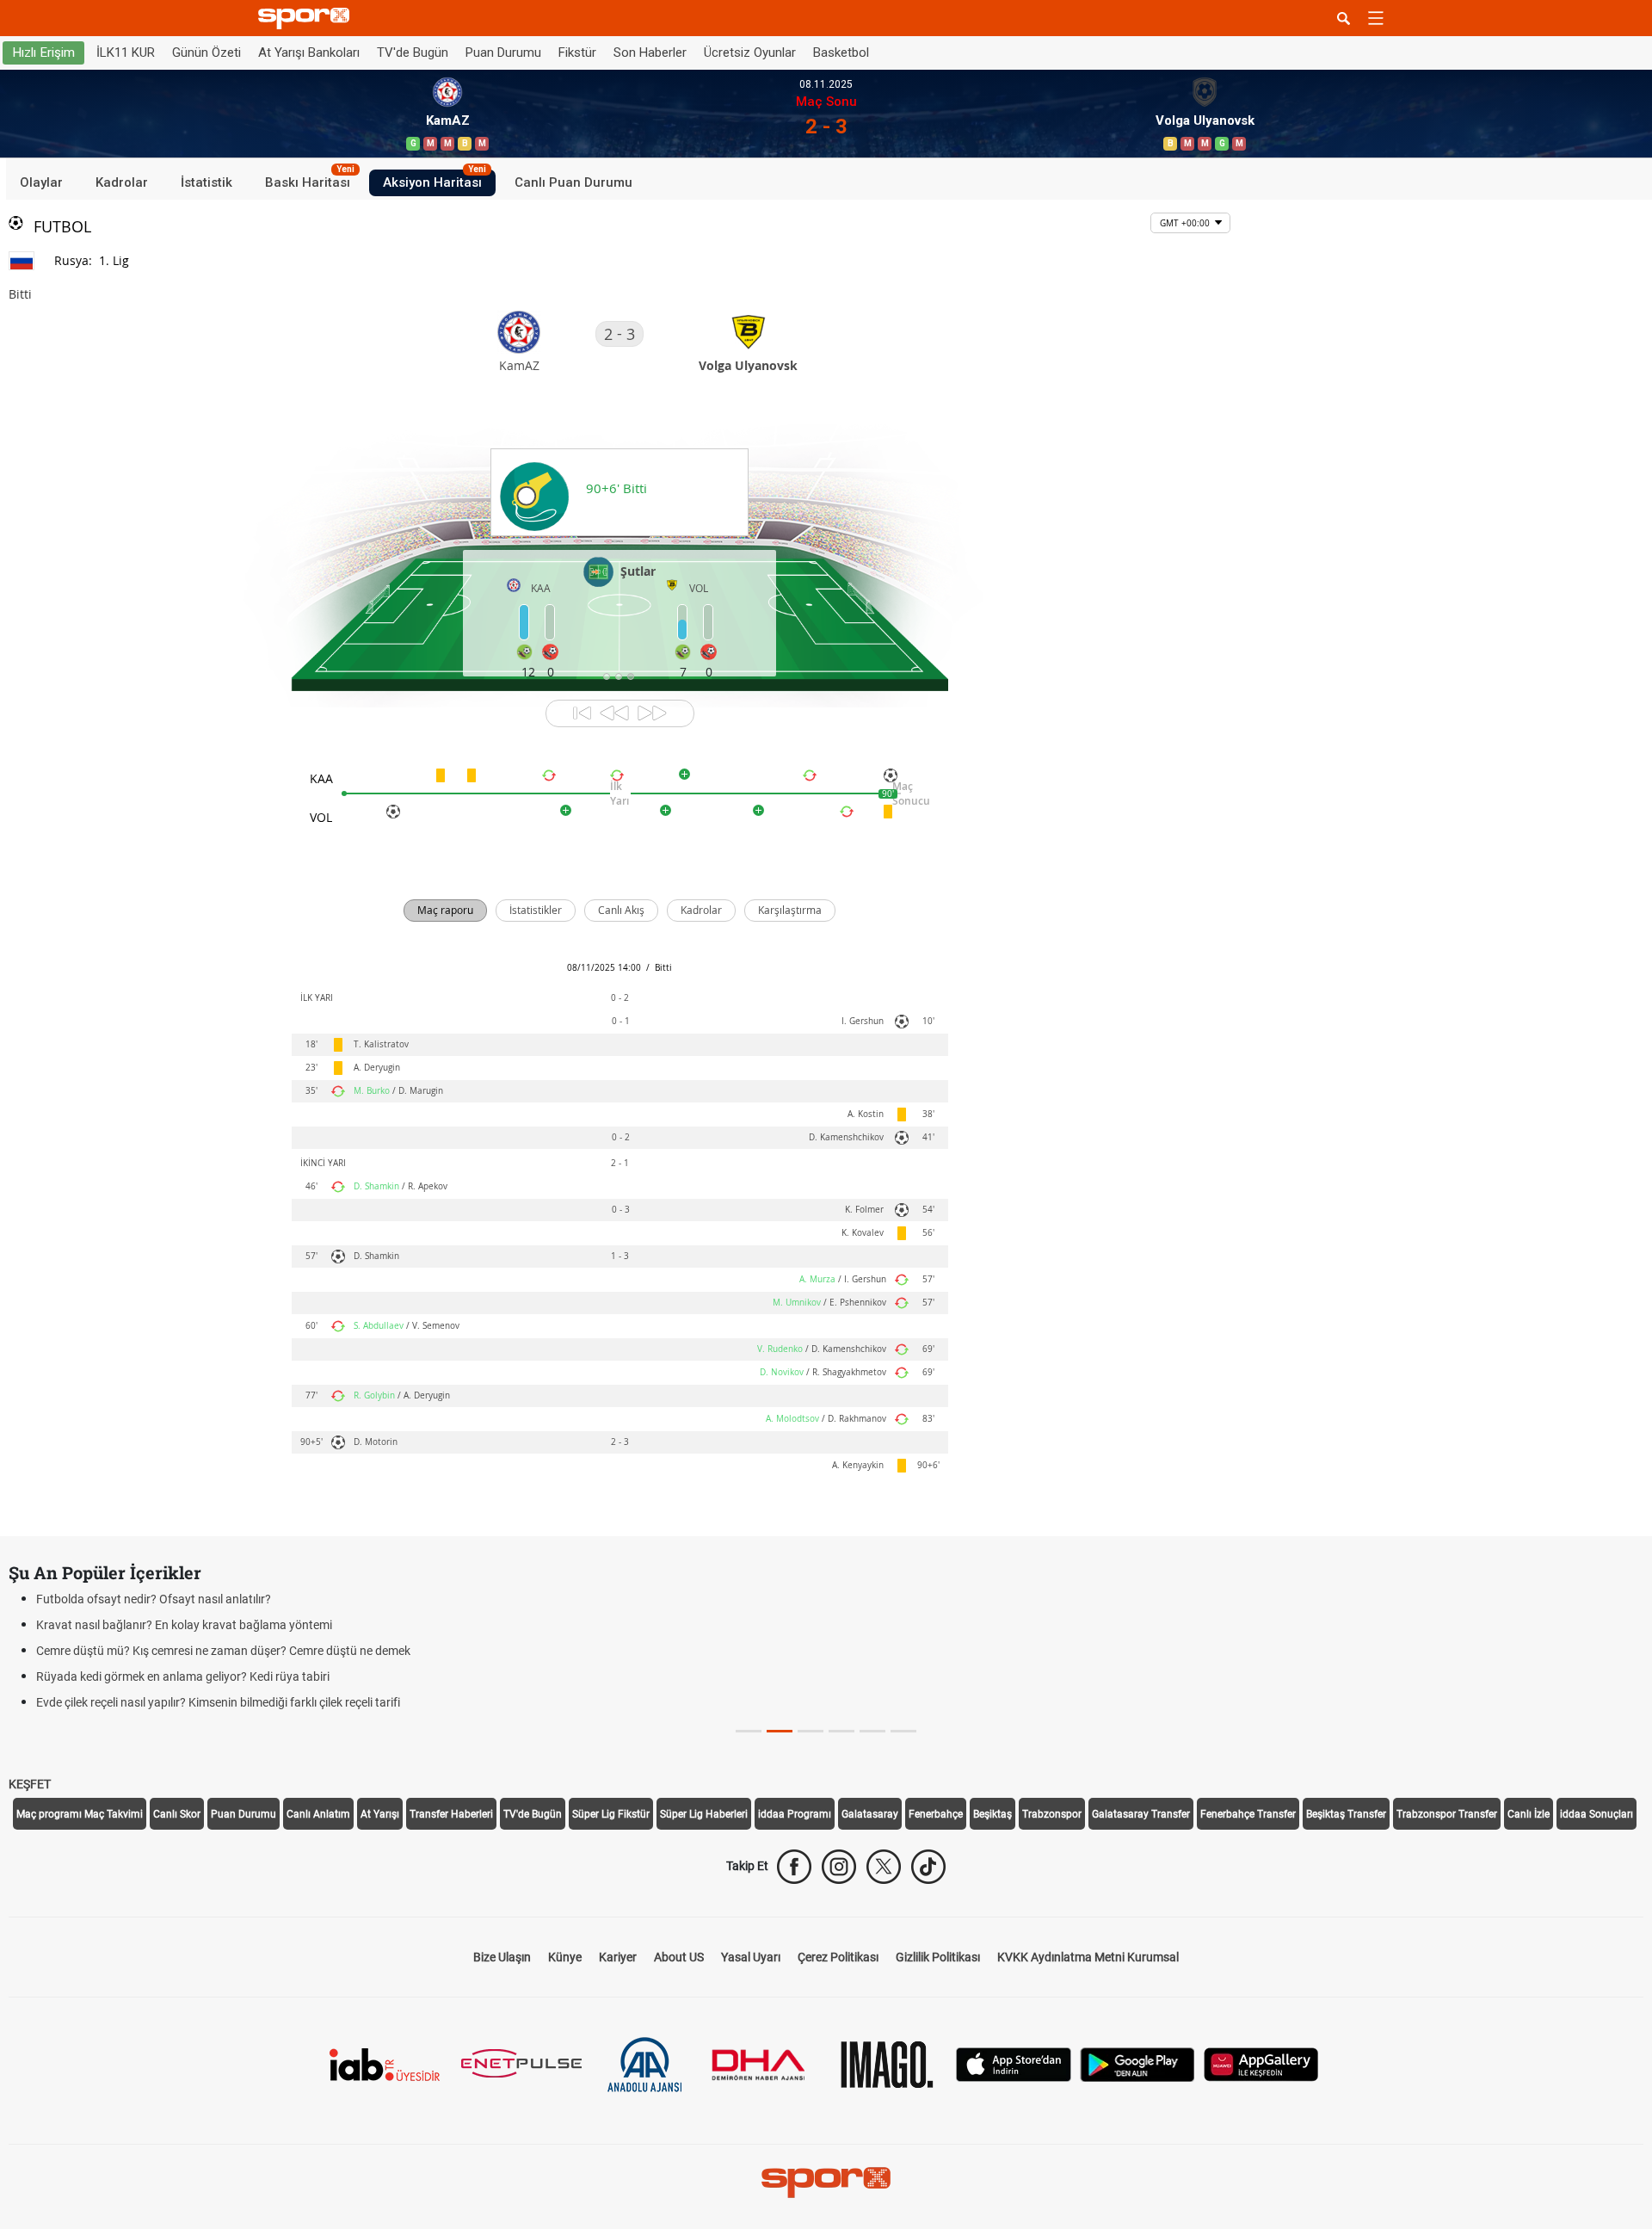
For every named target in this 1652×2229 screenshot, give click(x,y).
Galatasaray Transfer (1141, 1814)
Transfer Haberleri (451, 1814)
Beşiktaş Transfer (1346, 1814)
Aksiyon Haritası (435, 180)
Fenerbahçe (936, 1814)
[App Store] (1014, 2063)
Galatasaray (870, 1814)
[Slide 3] (841, 1731)
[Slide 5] (903, 1731)
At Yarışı (380, 1814)
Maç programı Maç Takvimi (80, 1814)
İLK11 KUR (126, 52)
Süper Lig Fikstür (611, 1814)
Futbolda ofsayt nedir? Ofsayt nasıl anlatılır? (154, 1599)
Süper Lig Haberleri (704, 1814)
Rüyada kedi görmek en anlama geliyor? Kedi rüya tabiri (183, 1676)
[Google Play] (1137, 2063)
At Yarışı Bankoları (309, 52)
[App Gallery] (1261, 2063)
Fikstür (577, 52)
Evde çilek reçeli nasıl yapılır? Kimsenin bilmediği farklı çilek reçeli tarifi (218, 1702)
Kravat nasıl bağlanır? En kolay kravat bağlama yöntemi (184, 1625)
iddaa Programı (795, 1814)
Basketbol (841, 52)
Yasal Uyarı (751, 1957)
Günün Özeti (206, 52)
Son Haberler (650, 52)
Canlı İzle (1529, 1814)
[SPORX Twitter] (884, 1867)
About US (679, 1957)
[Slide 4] (872, 1731)
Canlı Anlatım (318, 1814)
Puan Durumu (503, 52)
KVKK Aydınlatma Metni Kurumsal (1088, 1957)
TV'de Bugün (413, 52)
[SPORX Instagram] (839, 1867)
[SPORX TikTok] (928, 1867)
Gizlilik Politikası (938, 1957)
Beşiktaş (992, 1814)
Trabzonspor (1052, 1814)
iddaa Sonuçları (1597, 1814)
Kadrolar (122, 182)
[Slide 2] (811, 1731)
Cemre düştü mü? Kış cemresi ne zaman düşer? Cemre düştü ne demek (223, 1651)
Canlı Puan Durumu (573, 182)
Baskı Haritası (310, 180)
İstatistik (206, 182)
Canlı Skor (177, 1814)
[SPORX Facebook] (794, 1867)
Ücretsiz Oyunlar (750, 52)
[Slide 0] (749, 1731)
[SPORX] (826, 2183)
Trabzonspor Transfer (1447, 1814)
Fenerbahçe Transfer (1248, 1814)
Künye (565, 1957)
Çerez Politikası (838, 1957)
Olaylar (41, 182)
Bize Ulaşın (502, 1957)
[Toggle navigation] (1376, 18)
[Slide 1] (780, 1731)
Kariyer (618, 1957)
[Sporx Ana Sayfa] (307, 19)
